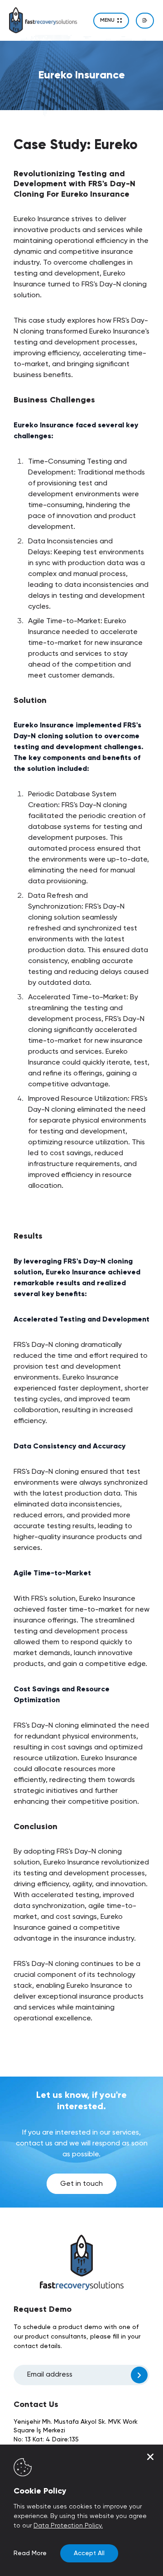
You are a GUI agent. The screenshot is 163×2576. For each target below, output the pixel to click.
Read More (30, 2553)
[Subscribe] (139, 2375)
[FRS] (43, 20)
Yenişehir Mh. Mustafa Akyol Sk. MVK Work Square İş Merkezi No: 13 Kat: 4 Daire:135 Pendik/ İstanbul (76, 2435)
